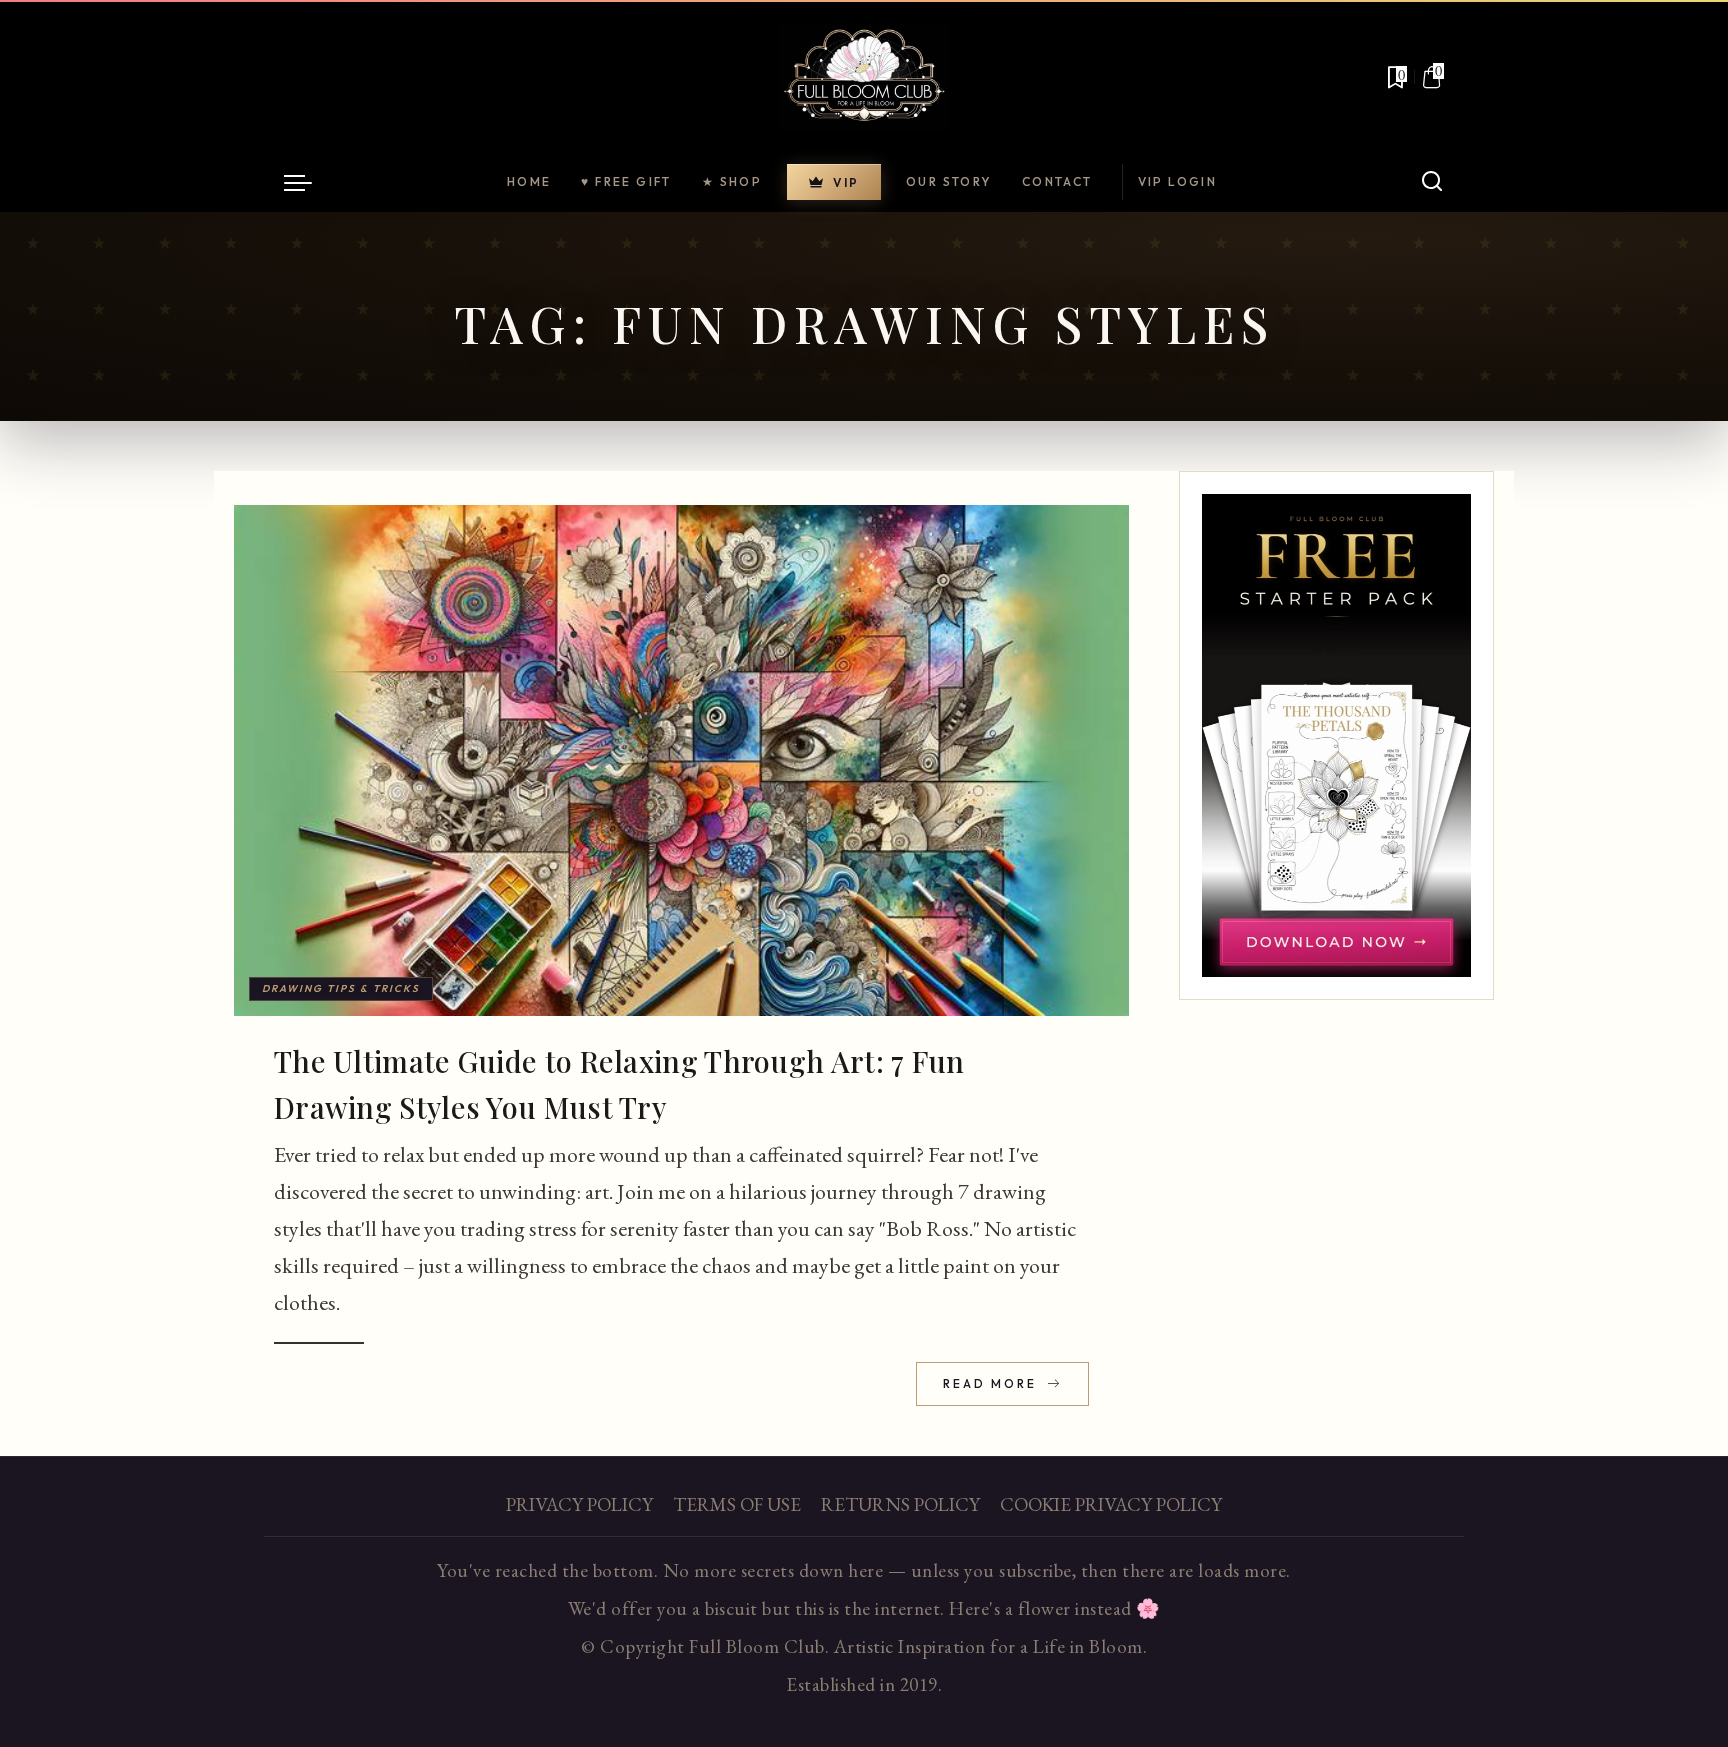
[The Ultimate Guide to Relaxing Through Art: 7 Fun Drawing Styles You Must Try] (681, 760)
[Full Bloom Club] (864, 77)
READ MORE (992, 1383)
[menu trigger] (308, 182)
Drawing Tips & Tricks (341, 988)
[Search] (1432, 182)
